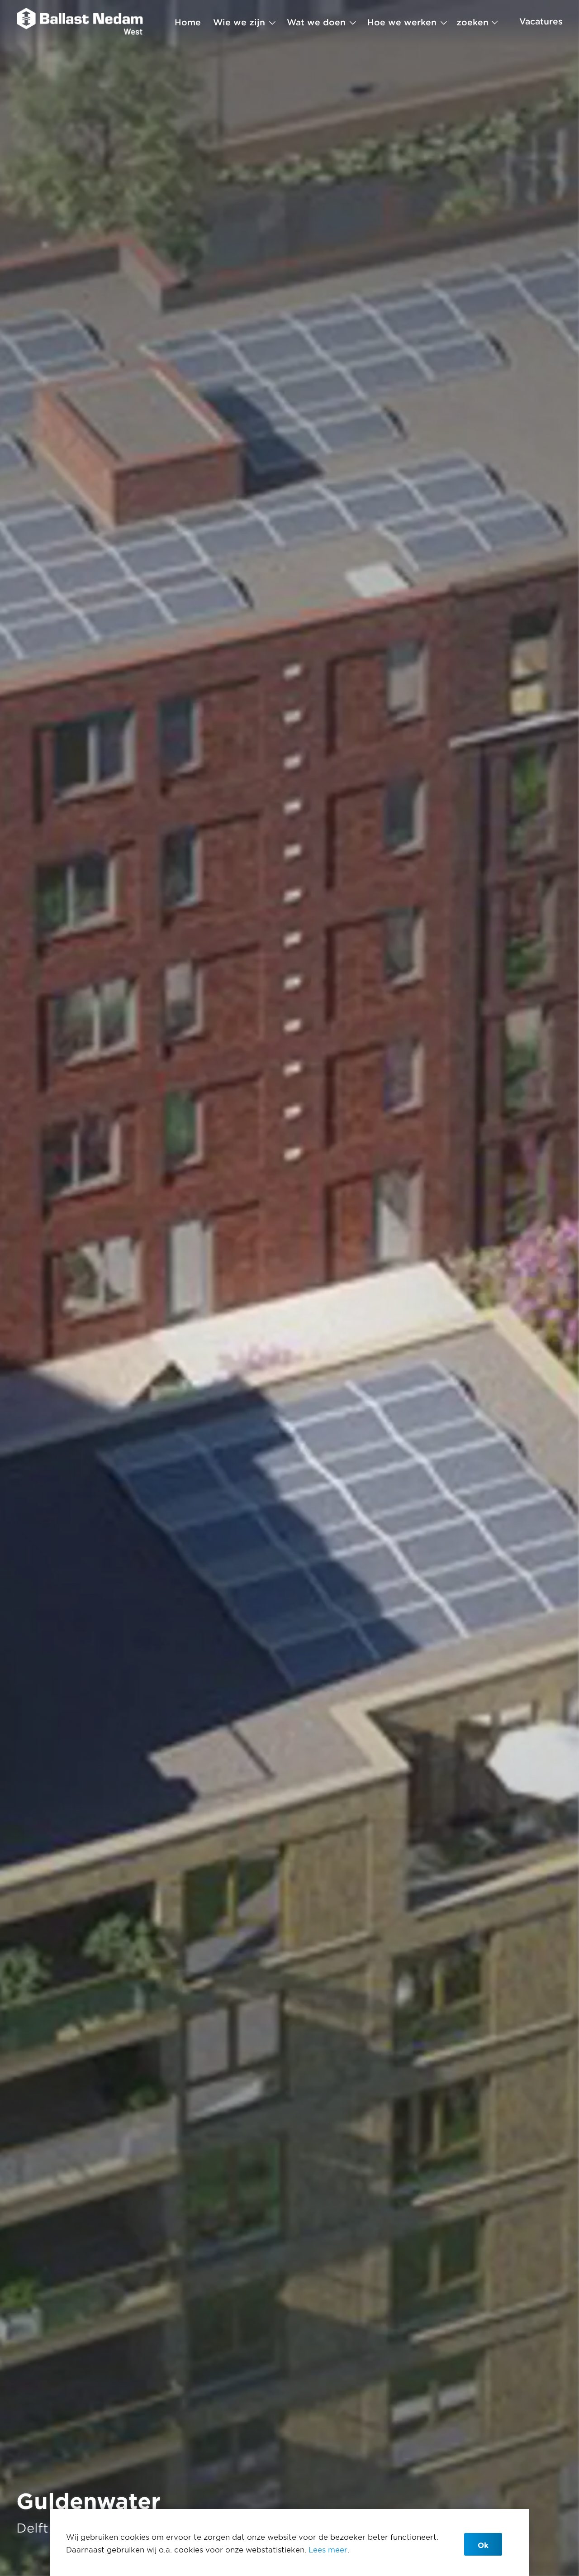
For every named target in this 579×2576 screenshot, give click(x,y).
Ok (483, 2545)
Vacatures (541, 21)
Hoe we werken (402, 22)
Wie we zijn (239, 22)
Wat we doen (316, 22)
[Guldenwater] (80, 22)
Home (188, 22)
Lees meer (328, 2549)
